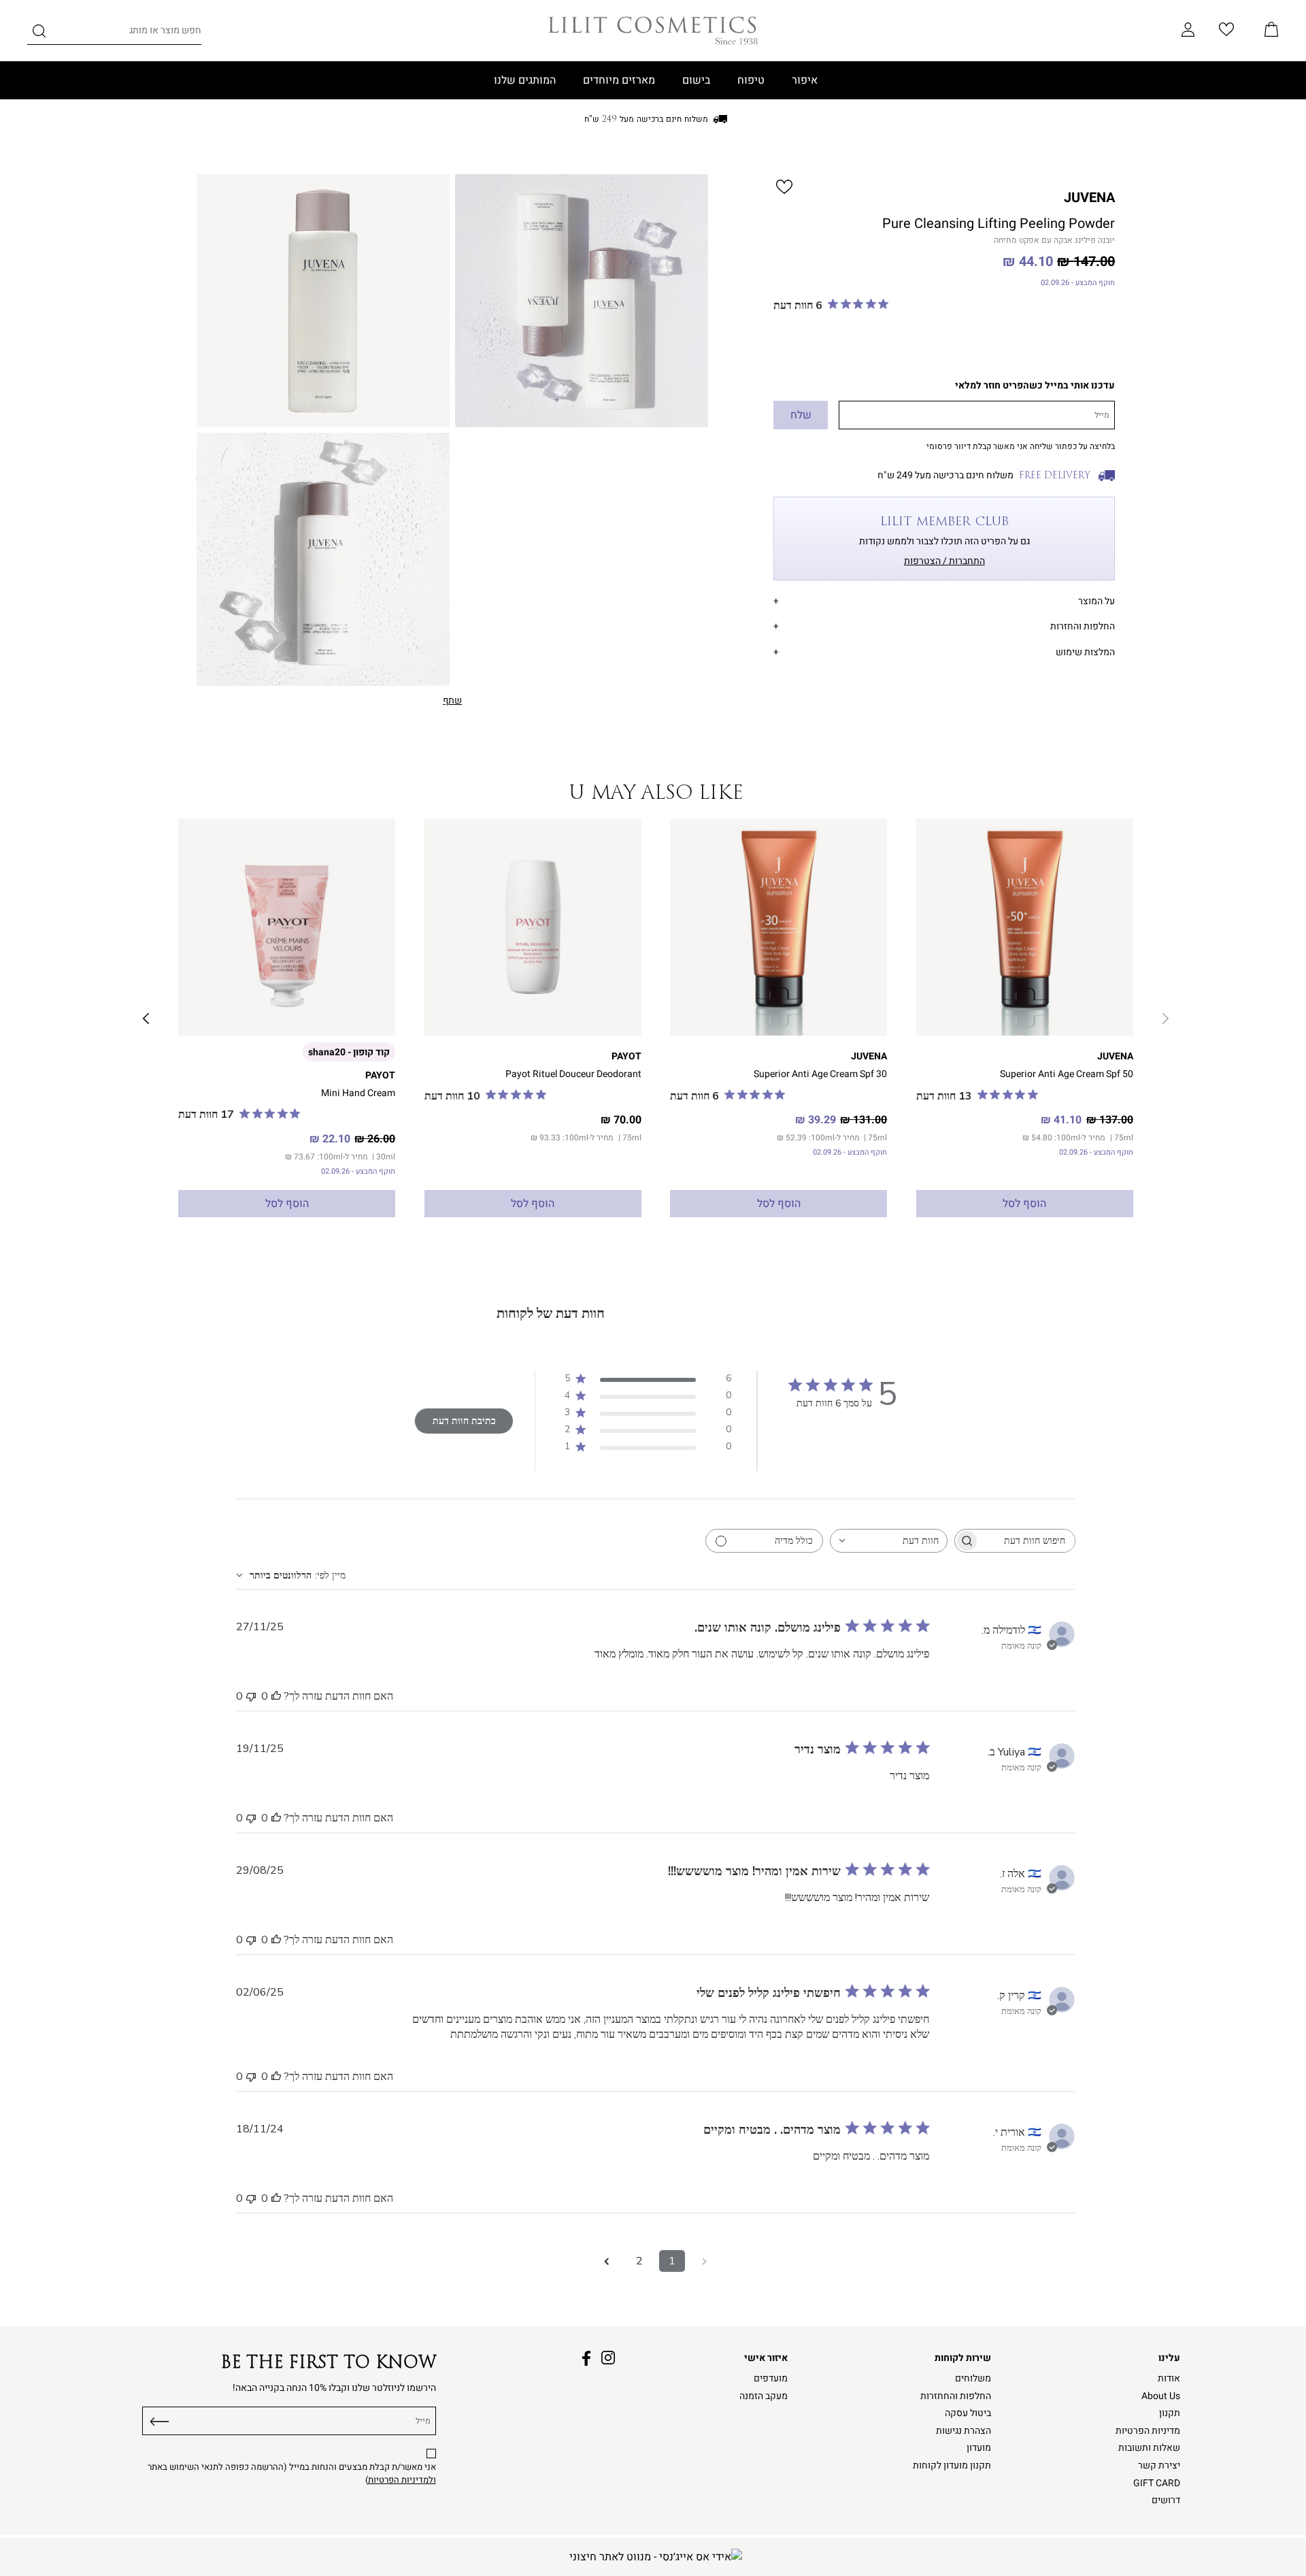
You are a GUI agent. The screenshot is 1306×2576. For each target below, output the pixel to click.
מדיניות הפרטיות (1148, 2431)
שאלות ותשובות (1149, 2448)
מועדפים (771, 2378)
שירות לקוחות (963, 2358)
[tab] (944, 599)
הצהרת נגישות (964, 2431)
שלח (801, 415)
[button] (1271, 31)
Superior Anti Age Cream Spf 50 (1067, 1074)
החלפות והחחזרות (956, 2396)
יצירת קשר (1159, 2465)
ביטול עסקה (968, 2413)
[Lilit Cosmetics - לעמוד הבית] (653, 31)
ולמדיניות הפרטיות (402, 2480)
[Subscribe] (160, 2419)
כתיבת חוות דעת (464, 1421)
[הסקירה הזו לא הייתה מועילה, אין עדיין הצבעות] (251, 1696)
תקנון (1170, 2413)
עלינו (1169, 2358)
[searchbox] (1027, 1541)
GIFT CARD (1157, 2483)
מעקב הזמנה (764, 2396)
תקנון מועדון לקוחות (952, 2465)
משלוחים (973, 2378)
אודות (1169, 2378)
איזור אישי (766, 2358)
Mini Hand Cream (358, 1093)
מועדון (979, 2448)
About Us (1161, 2396)
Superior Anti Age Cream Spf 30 (820, 1074)
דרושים (1166, 2500)
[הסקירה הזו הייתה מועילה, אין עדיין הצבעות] (276, 1696)
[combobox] (889, 1541)
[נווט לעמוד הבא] (607, 2261)
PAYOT (626, 1056)
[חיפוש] (39, 33)
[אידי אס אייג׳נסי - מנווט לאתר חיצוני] (656, 2557)
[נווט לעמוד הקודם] (705, 2261)
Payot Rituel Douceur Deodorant (573, 1074)
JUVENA (1089, 198)
